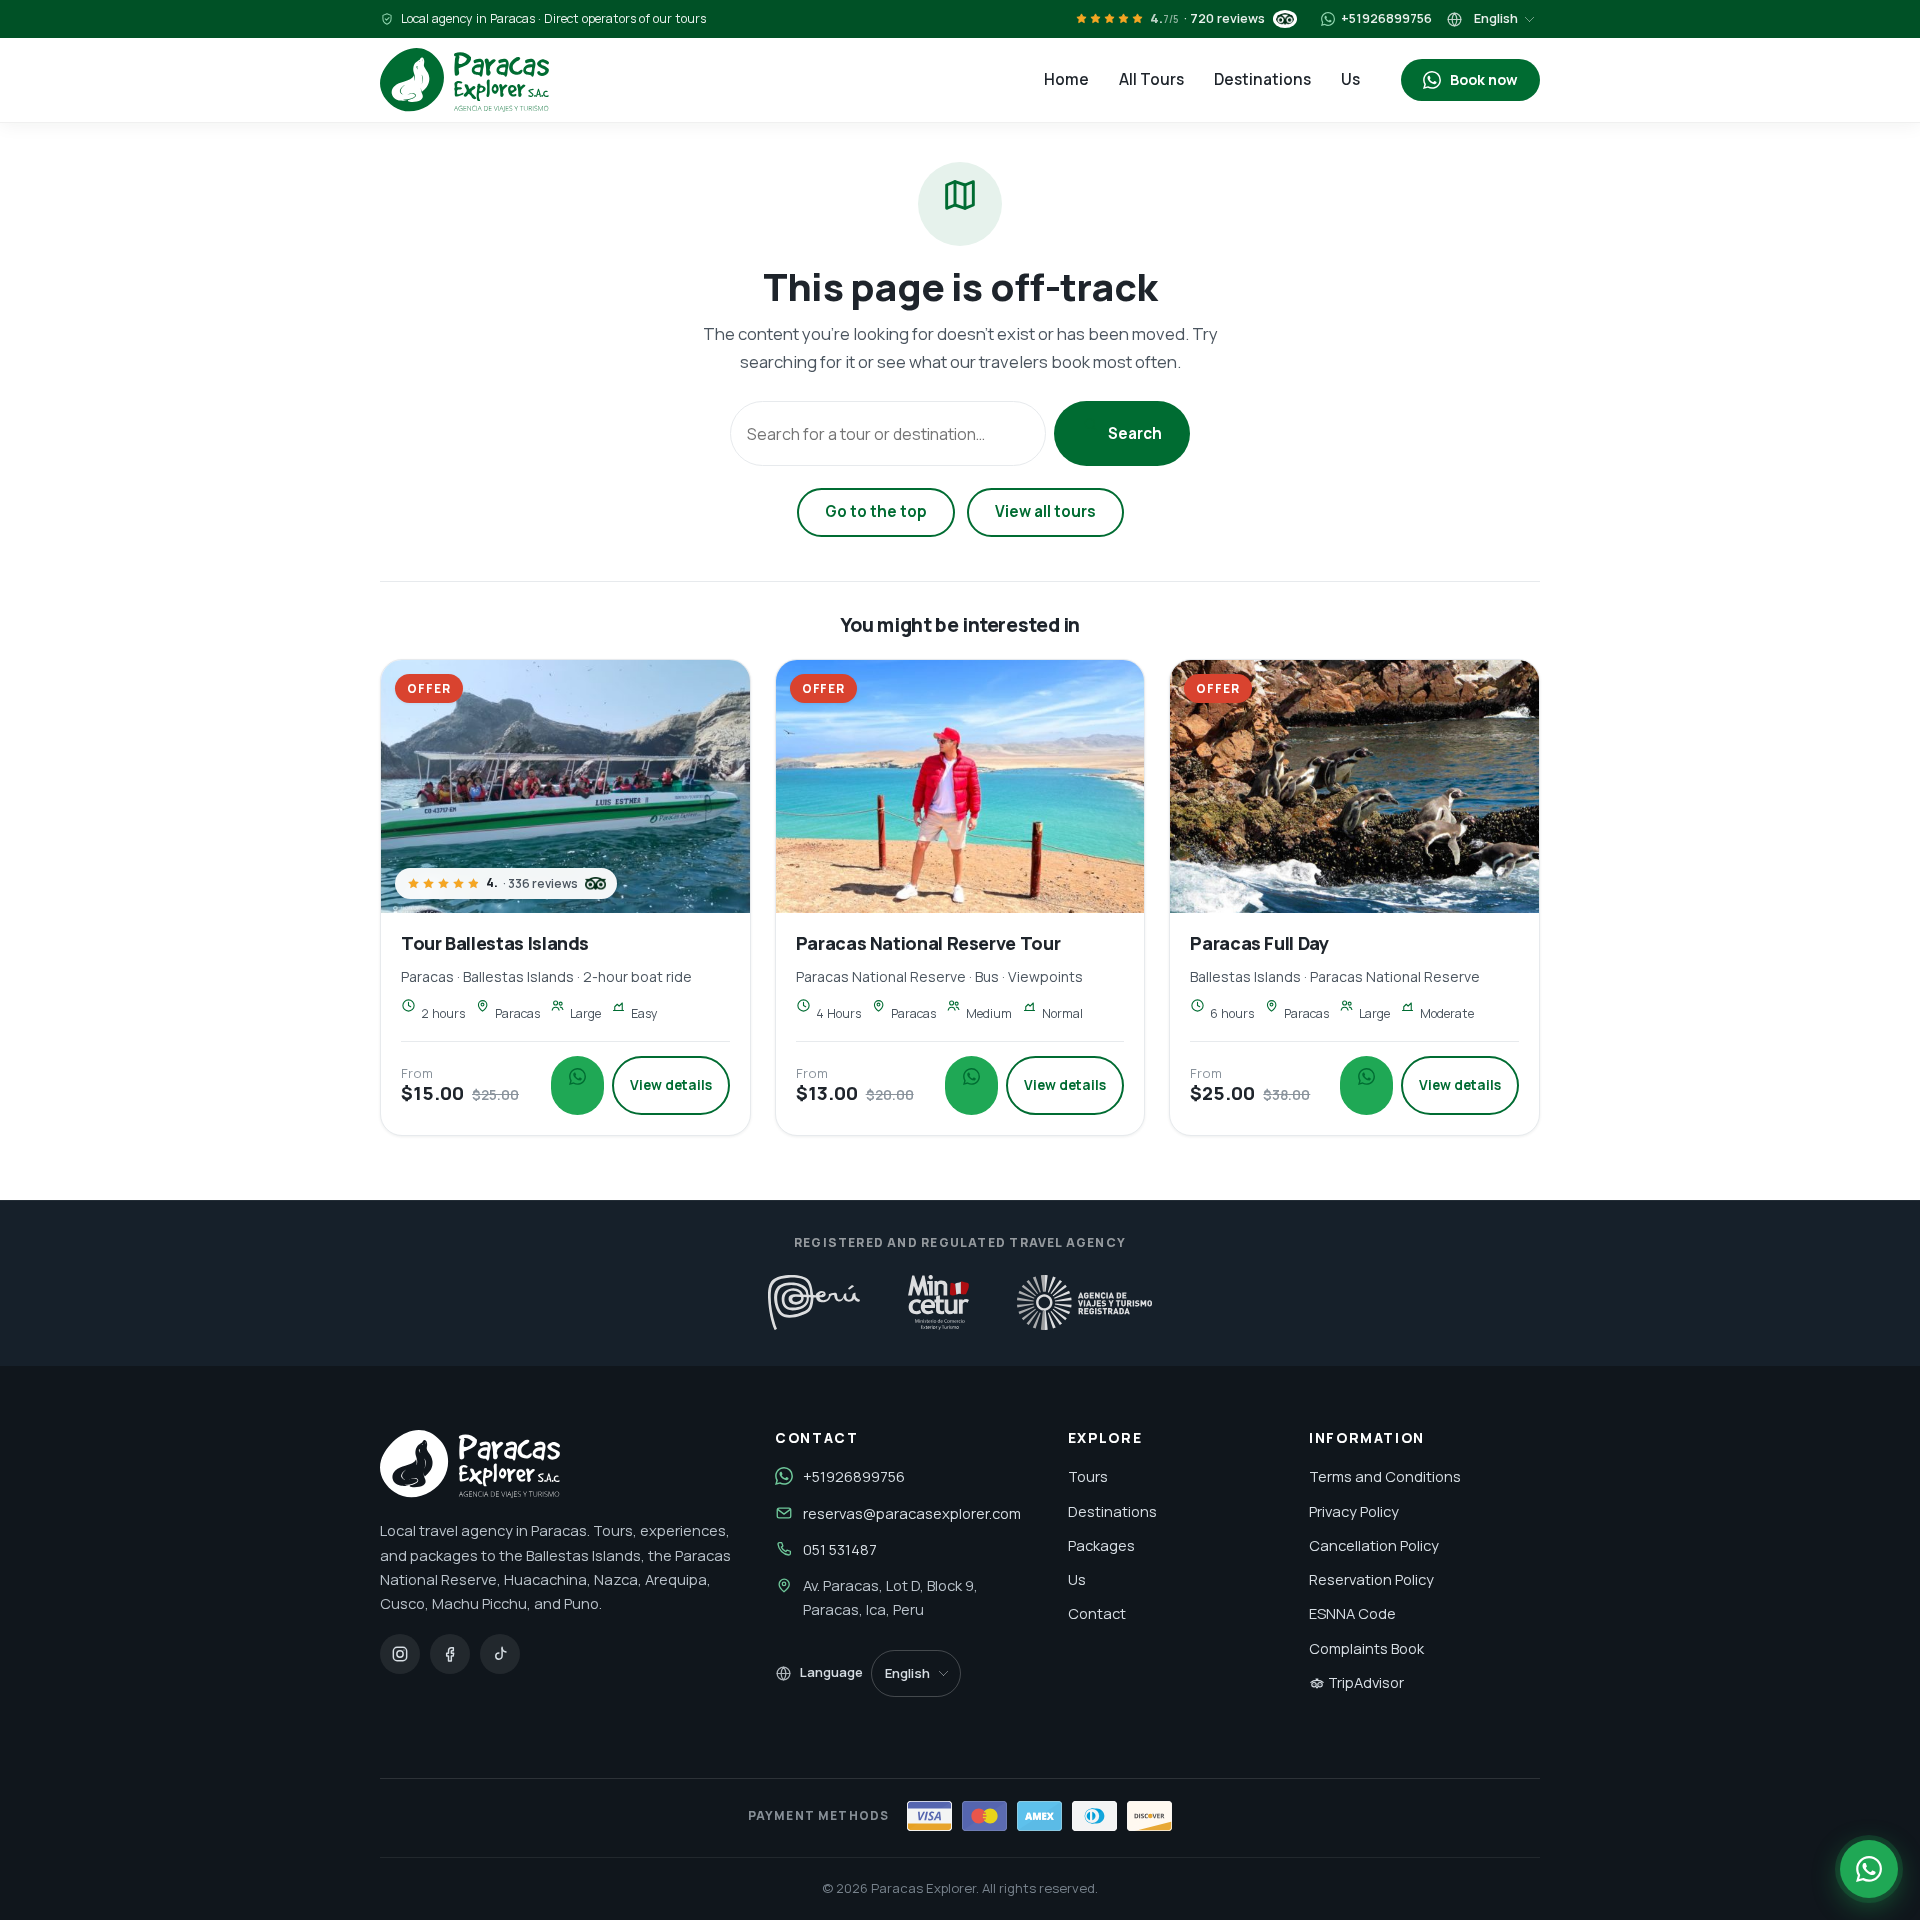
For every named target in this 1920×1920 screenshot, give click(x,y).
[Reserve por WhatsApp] (1869, 1869)
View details (671, 1085)
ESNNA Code (1352, 1613)
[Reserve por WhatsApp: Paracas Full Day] (1366, 1085)
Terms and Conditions (1385, 1476)
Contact (1097, 1613)
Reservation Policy (1371, 1579)
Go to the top (876, 511)
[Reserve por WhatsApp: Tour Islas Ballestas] (577, 1085)
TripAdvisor (1364, 1682)
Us (1350, 79)
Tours (1088, 1476)
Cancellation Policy (1374, 1545)
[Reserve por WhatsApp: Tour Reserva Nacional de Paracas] (971, 1085)
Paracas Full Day (1259, 943)
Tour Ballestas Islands (495, 943)
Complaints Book (1366, 1648)
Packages (1101, 1545)
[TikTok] (500, 1654)
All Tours (1151, 79)
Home (1066, 79)
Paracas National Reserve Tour (928, 943)
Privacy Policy (1354, 1511)
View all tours (1045, 511)
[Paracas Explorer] (464, 80)
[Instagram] (400, 1654)
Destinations (1262, 79)
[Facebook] (450, 1654)
